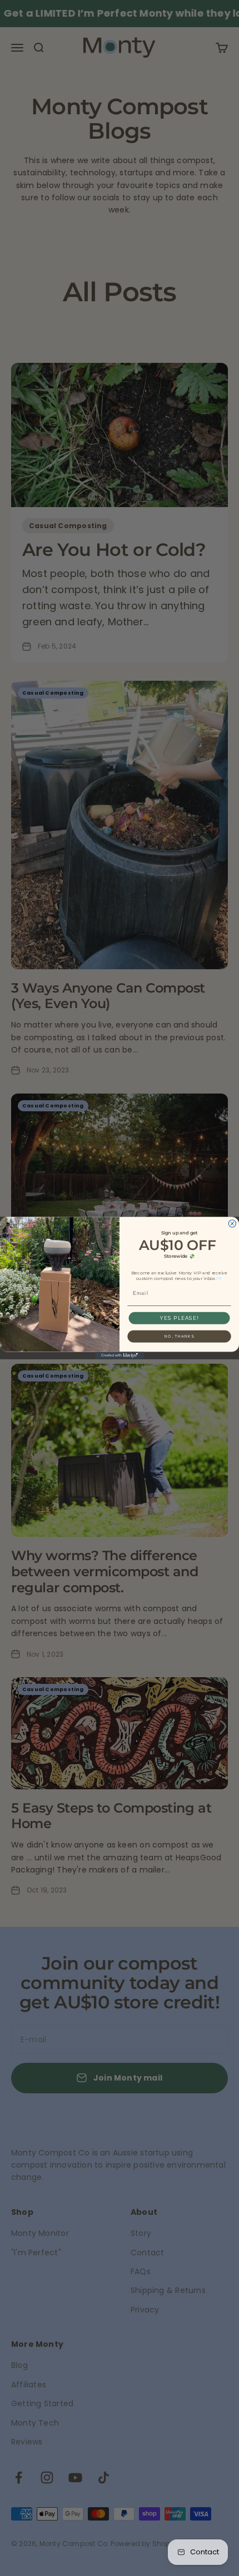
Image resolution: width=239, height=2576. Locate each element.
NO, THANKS (179, 1336)
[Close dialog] (232, 1224)
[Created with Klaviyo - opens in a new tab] (120, 1355)
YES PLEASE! (179, 1318)
